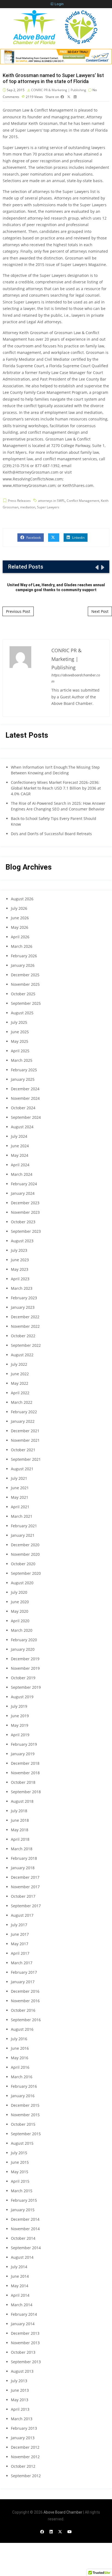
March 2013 (22, 2419)
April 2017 (20, 1953)
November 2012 (25, 2457)
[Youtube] (70, 2532)
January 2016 (23, 2096)
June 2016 (20, 2048)
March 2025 (22, 1060)
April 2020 (20, 1621)
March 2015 (22, 2191)
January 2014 (23, 2324)
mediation (28, 507)
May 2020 (20, 1611)
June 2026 (20, 918)
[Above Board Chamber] (56, 27)
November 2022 (25, 1326)
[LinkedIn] (51, 2532)
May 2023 (20, 1269)
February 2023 (24, 1298)
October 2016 (23, 2010)
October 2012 (23, 2466)
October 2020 (23, 1564)
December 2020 (25, 1545)
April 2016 (20, 2067)
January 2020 (23, 1649)
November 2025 (25, 984)
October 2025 (23, 994)
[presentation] (97, 567)
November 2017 (25, 1887)
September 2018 (26, 1792)
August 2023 (22, 1241)
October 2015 (23, 2124)
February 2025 (24, 1070)
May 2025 (20, 1041)
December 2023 (25, 1203)
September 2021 (26, 1459)
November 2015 (25, 2115)
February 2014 (24, 2314)
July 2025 (19, 1022)
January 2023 (23, 1307)
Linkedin (78, 538)
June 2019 (20, 1716)
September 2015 (26, 2134)
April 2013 (20, 2409)
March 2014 (22, 2305)
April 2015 (20, 2181)
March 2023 (22, 1288)
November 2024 (25, 1098)
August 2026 (22, 899)
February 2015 (24, 2200)
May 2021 (20, 1497)
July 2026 (19, 908)
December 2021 (25, 1431)
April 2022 (20, 1393)
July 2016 (19, 2039)
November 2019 (25, 1668)
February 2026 (24, 956)
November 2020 (25, 1554)
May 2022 (20, 1383)
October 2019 (23, 1678)
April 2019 (20, 1735)
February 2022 (24, 1412)
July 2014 (19, 2267)
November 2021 (25, 1440)
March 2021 (22, 1516)
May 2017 (20, 1944)
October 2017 (23, 1896)
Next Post (100, 611)
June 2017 (20, 1934)
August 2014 (22, 2257)
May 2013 (20, 2400)
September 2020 (26, 1573)
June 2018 (20, 1820)
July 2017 (19, 1925)
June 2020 (20, 1602)
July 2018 (19, 1811)
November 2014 (25, 2229)
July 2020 (19, 1592)
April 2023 (20, 1279)
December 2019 (25, 1659)
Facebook (33, 538)
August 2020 (22, 1583)
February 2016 (24, 2086)
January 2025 (23, 1079)
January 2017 (23, 1982)
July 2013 (19, 2381)
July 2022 (19, 1364)
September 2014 (26, 2248)
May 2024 (20, 1155)
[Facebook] (42, 2532)
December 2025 (25, 975)
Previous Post (18, 611)
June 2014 (20, 2276)
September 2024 (26, 1117)
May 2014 (20, 2286)
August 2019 (22, 1697)
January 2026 (23, 965)
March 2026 (22, 946)
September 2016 (26, 2020)
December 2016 (25, 1991)
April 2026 (20, 937)
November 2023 (25, 1212)
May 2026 (20, 927)
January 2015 (23, 2210)
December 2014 (25, 2219)
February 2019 (24, 1744)
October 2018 (23, 1782)
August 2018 (22, 1801)
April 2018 (20, 1839)
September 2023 (26, 1231)
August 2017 (22, 1915)
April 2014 (20, 2295)
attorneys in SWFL (52, 501)
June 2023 (20, 1260)
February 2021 (24, 1526)
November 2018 (25, 1773)
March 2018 (22, 1849)
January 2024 (23, 1193)
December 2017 (25, 1877)
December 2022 (25, 1317)
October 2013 (23, 2352)
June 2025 (20, 1032)
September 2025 (26, 1003)
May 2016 (20, 2058)
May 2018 (20, 1830)
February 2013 (24, 2428)
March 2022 (22, 1402)
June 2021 (20, 1488)
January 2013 (23, 2438)
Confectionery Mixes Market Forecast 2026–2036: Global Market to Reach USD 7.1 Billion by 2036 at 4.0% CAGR (56, 788)
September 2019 (26, 1687)
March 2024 (22, 1174)
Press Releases (19, 501)
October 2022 (23, 1336)
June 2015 (20, 2162)
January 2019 (23, 1754)
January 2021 (23, 1535)
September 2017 (26, 1906)
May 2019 (20, 1725)
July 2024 (19, 1136)
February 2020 (24, 1640)
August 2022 (22, 1355)
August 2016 (22, 2029)
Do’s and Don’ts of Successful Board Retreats (51, 834)
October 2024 (23, 1108)
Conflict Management (83, 501)
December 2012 (25, 2447)
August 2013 (22, 2371)
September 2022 (26, 1345)
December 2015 (25, 2105)
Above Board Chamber (63, 2512)
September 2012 (26, 2476)
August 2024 (22, 1127)
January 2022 (23, 1421)
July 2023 (19, 1250)
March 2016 (22, 2077)
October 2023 (23, 1222)
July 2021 (19, 1478)
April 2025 (20, 1051)
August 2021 (22, 1469)
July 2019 (19, 1706)
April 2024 (20, 1165)
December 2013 (25, 2333)
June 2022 (20, 1374)
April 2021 (20, 1507)
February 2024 (24, 1184)
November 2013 (25, 2343)
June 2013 (20, 2390)
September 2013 (26, 2362)
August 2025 (22, 1013)
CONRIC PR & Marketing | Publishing (59, 90)
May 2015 (20, 2172)
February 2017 (24, 1972)
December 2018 (25, 1763)
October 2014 (23, 2238)
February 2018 (24, 1858)
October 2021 (23, 1450)
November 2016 (25, 2001)
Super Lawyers (48, 507)
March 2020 (22, 1630)
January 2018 (23, 1868)
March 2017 (22, 1963)
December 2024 (25, 1089)
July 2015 (19, 2153)
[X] (60, 2532)
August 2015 (22, 2143)
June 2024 (20, 1146)
